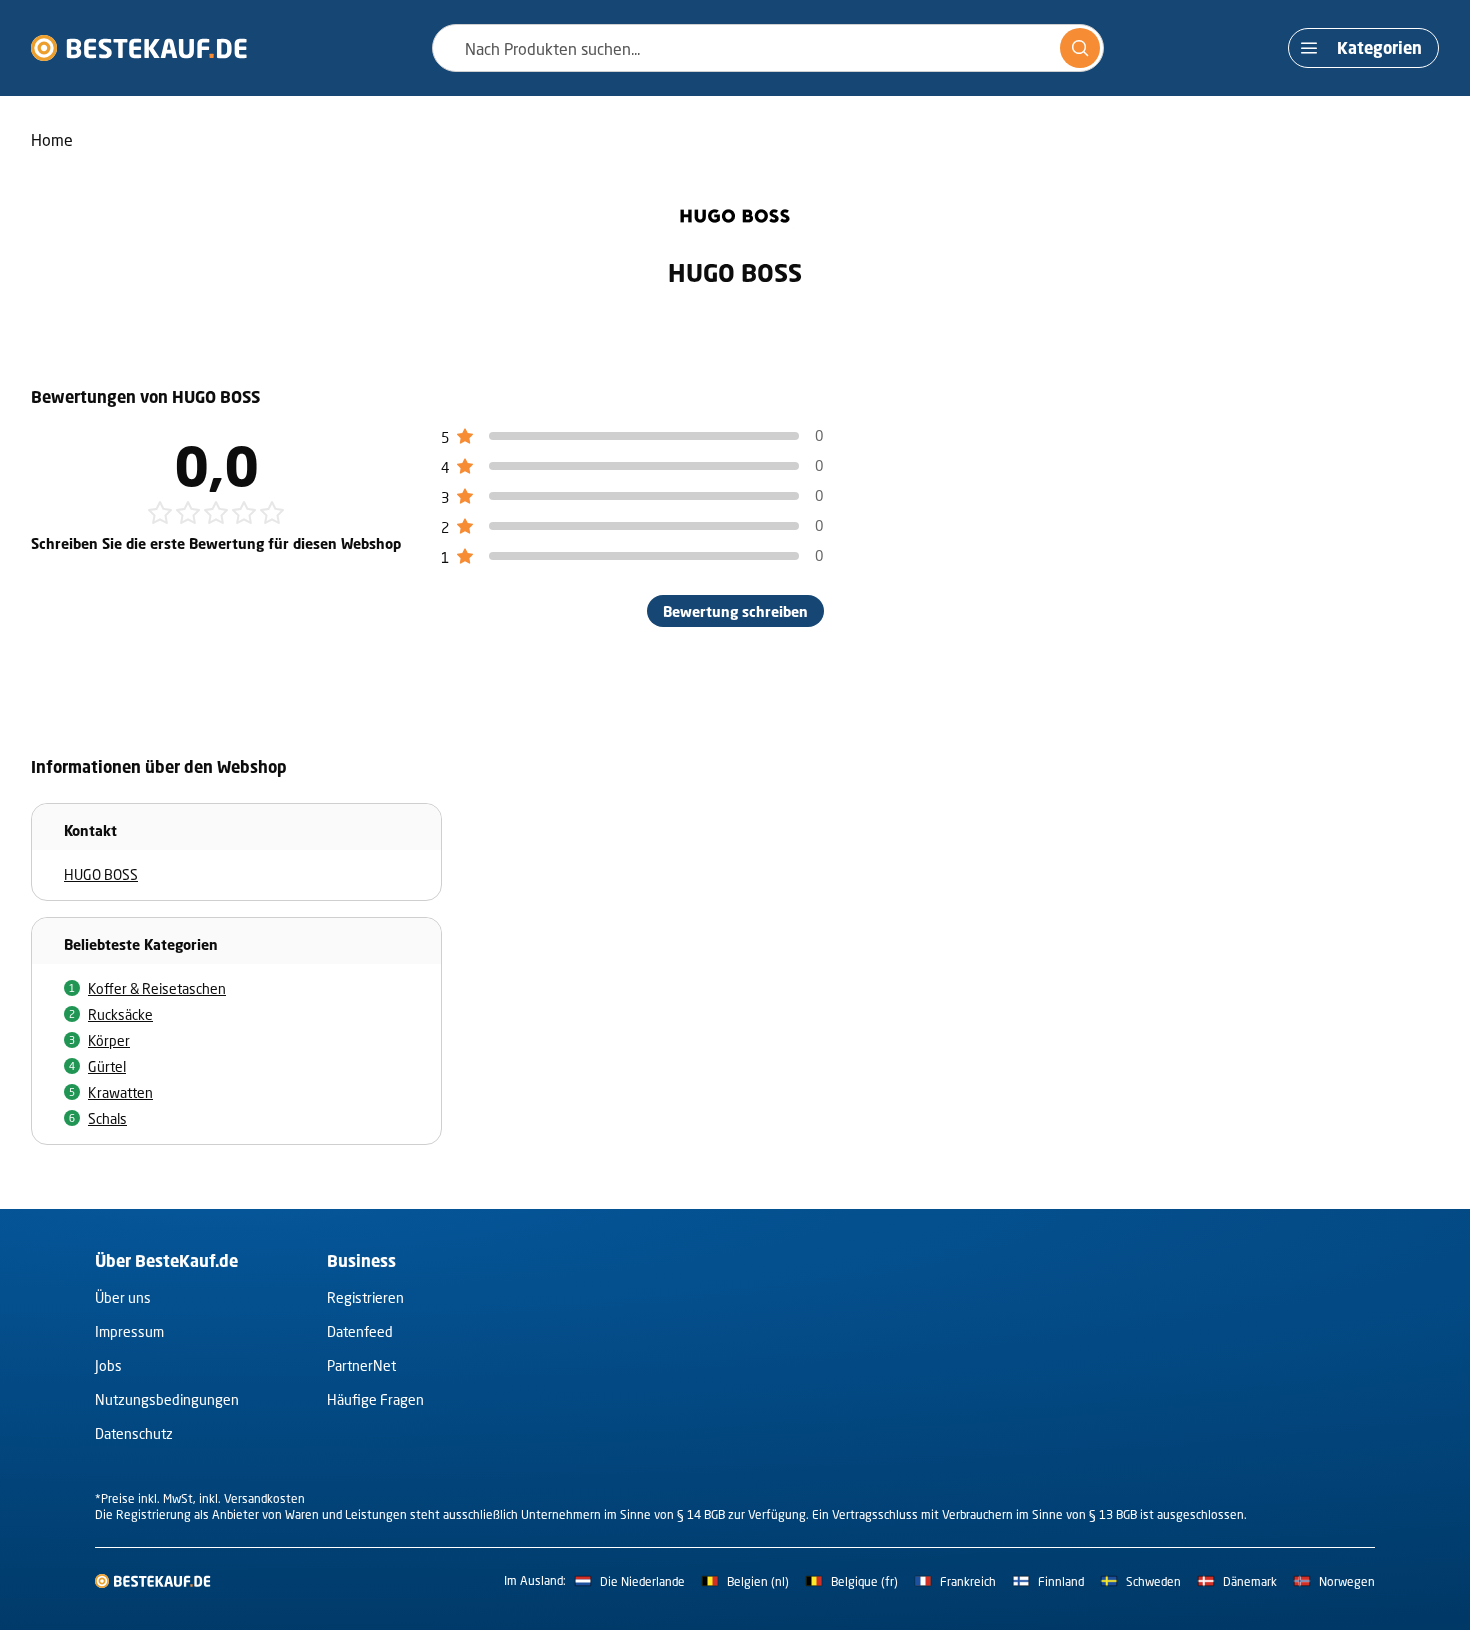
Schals (107, 1118)
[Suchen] (1080, 48)
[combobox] (768, 48)
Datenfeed (360, 1331)
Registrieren (365, 1297)
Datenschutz (134, 1433)
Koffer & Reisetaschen (157, 988)
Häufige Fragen (375, 1399)
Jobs (108, 1365)
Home (52, 139)
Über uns (123, 1297)
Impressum (129, 1331)
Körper (109, 1040)
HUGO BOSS (101, 874)
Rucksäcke (120, 1014)
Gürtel (107, 1066)
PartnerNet (361, 1365)
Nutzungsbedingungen (167, 1399)
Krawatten (120, 1092)
